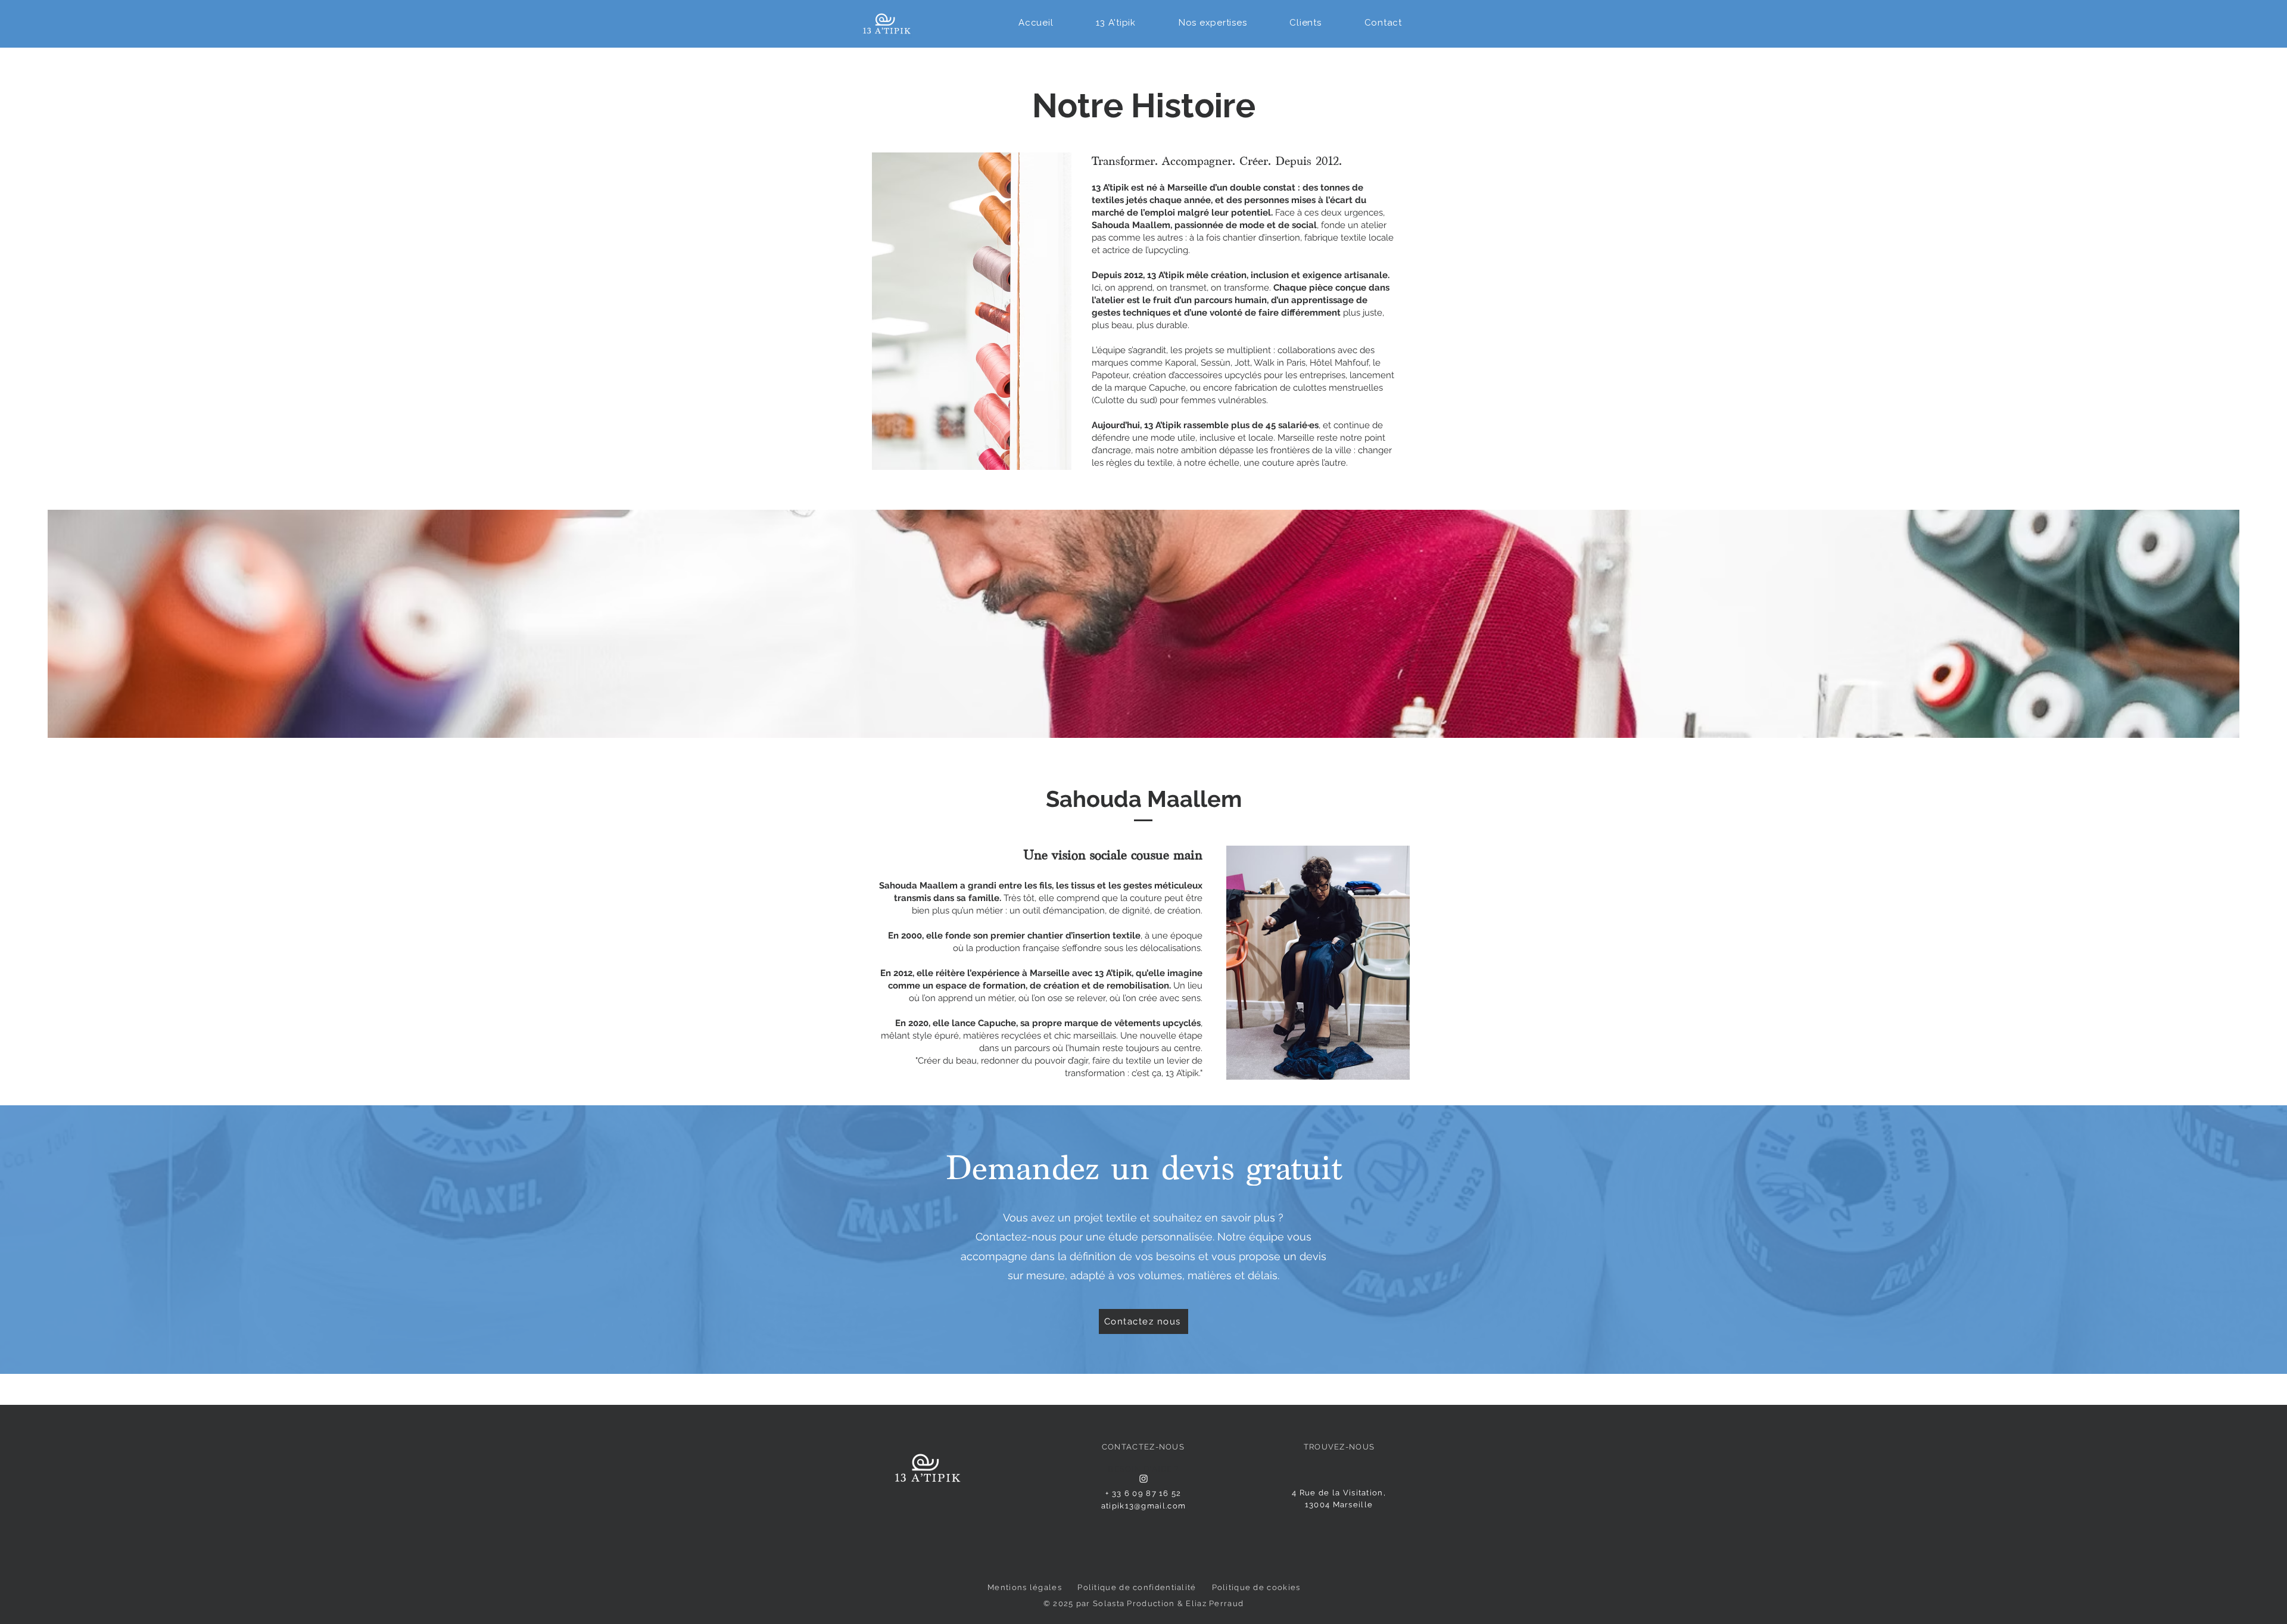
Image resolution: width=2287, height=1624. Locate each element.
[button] (1116, 23)
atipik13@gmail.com (1143, 1506)
